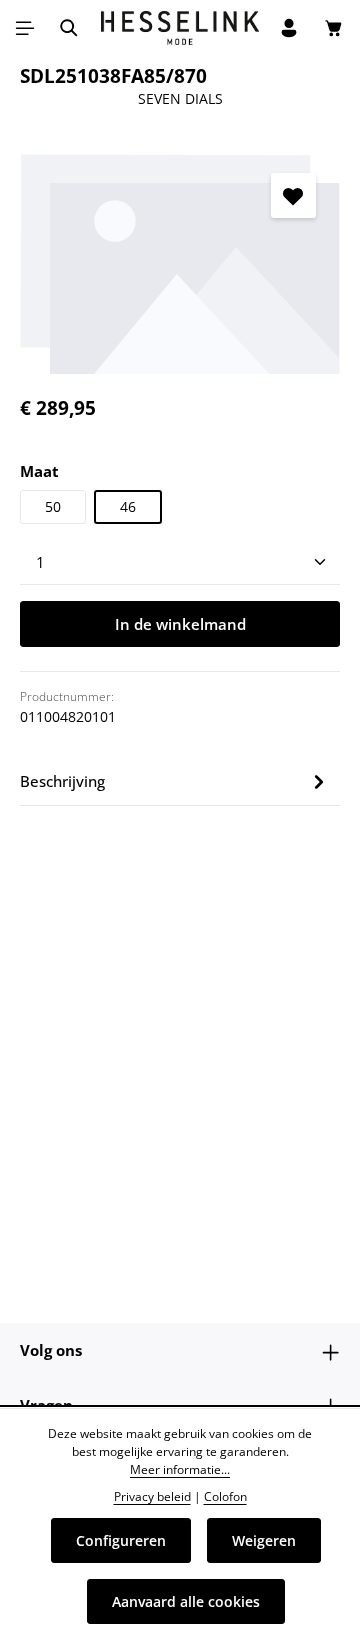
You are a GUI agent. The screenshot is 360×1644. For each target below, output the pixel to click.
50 (53, 506)
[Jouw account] (289, 28)
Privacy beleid (152, 1496)
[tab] (175, 781)
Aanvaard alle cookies (186, 1601)
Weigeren (264, 1540)
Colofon (225, 1496)
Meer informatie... (180, 1469)
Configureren (121, 1540)
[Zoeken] (69, 28)
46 (128, 506)
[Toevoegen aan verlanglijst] (293, 195)
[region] (180, 261)
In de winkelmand (180, 624)
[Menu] (25, 28)
